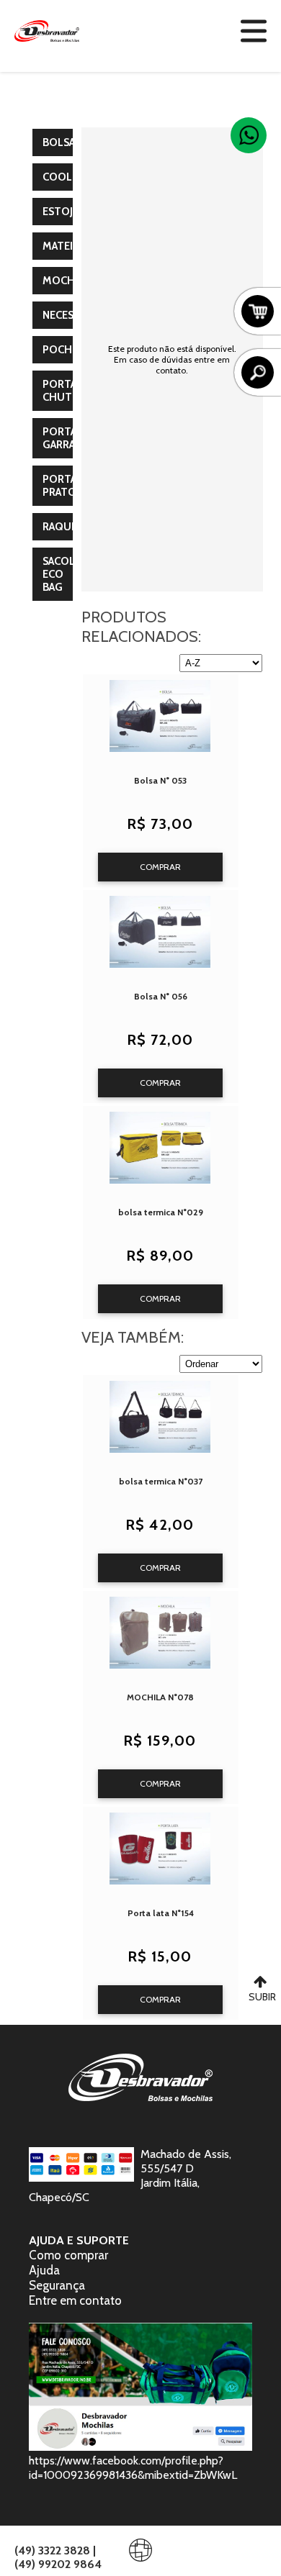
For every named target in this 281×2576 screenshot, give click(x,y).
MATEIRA (64, 246)
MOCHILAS (69, 281)
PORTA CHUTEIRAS (71, 391)
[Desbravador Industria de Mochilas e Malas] (47, 31)
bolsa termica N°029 (161, 1212)
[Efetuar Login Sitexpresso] (79, 2553)
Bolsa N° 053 (160, 780)
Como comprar (68, 2255)
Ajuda (44, 2270)
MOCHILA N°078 (160, 1697)
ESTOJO (62, 212)
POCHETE (67, 350)
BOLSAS (62, 142)
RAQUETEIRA (74, 527)
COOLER (63, 177)
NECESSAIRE (71, 315)
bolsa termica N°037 (161, 1481)
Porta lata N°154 (161, 1913)
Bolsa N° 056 (161, 996)
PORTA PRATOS (62, 486)
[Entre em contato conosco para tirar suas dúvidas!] (249, 135)
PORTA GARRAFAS (67, 438)
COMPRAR (160, 867)
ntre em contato (79, 2300)
